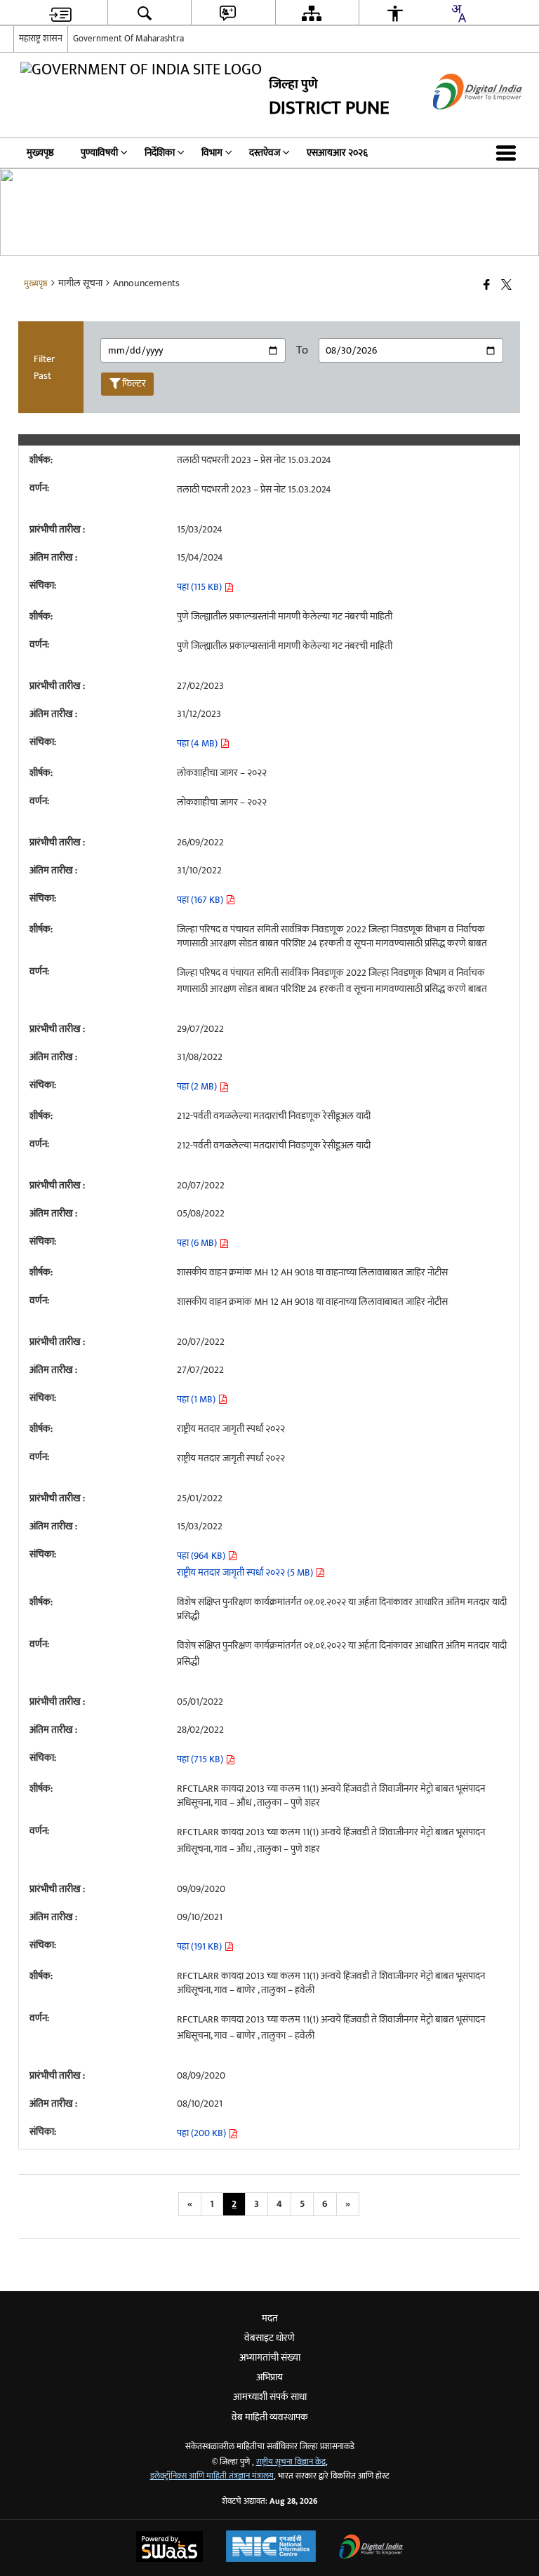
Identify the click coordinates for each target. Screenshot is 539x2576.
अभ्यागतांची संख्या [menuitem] (270, 2357)
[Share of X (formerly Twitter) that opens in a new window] (506, 286)
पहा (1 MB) (197, 1399)
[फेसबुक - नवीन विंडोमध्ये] (487, 286)
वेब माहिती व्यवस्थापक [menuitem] (270, 2417)
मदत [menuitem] (270, 2318)
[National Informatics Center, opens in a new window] (271, 2548)
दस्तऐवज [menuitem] (265, 153)
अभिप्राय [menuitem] (269, 2377)
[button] (509, 153)
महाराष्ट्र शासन (41, 39)
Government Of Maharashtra (128, 39)
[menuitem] (60, 13)
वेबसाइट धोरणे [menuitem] (269, 2338)
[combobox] (458, 13)
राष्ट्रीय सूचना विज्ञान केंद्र (291, 2462)
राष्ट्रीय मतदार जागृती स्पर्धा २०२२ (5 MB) (246, 1572)
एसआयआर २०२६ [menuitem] (337, 153)
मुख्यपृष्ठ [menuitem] (40, 153)
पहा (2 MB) (198, 1086)
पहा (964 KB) (202, 1556)
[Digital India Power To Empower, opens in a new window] (371, 2548)
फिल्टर (134, 383)
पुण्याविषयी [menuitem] (99, 153)
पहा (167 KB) (201, 900)
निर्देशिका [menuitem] (160, 153)
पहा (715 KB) (201, 1759)
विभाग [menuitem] (212, 153)
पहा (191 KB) (200, 1946)
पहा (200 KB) (202, 2133)
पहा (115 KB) (200, 587)
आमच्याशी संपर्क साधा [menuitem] (270, 2397)
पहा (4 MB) (198, 743)
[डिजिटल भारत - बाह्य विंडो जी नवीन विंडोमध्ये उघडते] (460, 122)
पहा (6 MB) (198, 1243)
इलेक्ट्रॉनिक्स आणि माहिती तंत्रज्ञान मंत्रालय (212, 2476)
